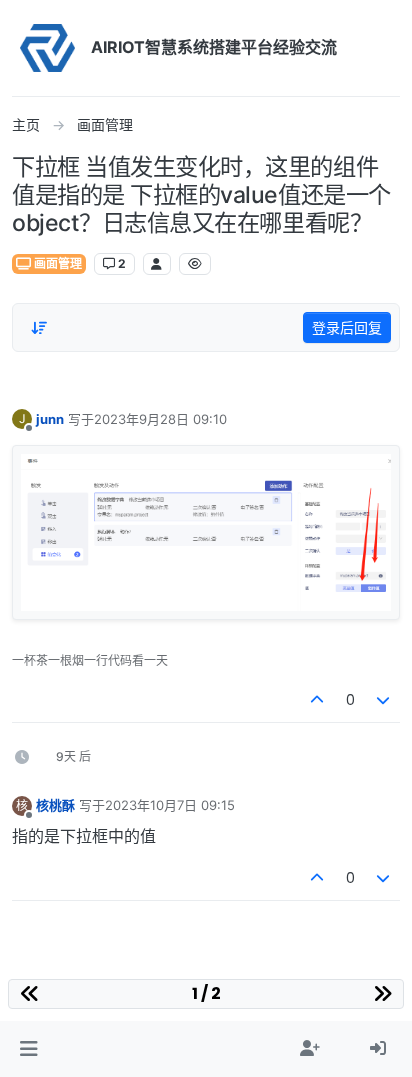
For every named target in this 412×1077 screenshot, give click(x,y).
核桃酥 (55, 805)
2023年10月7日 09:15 (170, 805)
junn (50, 419)
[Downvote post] (384, 700)
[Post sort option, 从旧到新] (39, 328)
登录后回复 (347, 327)
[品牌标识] (47, 48)
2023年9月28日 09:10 (160, 419)
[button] (28, 1049)
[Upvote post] (317, 700)
